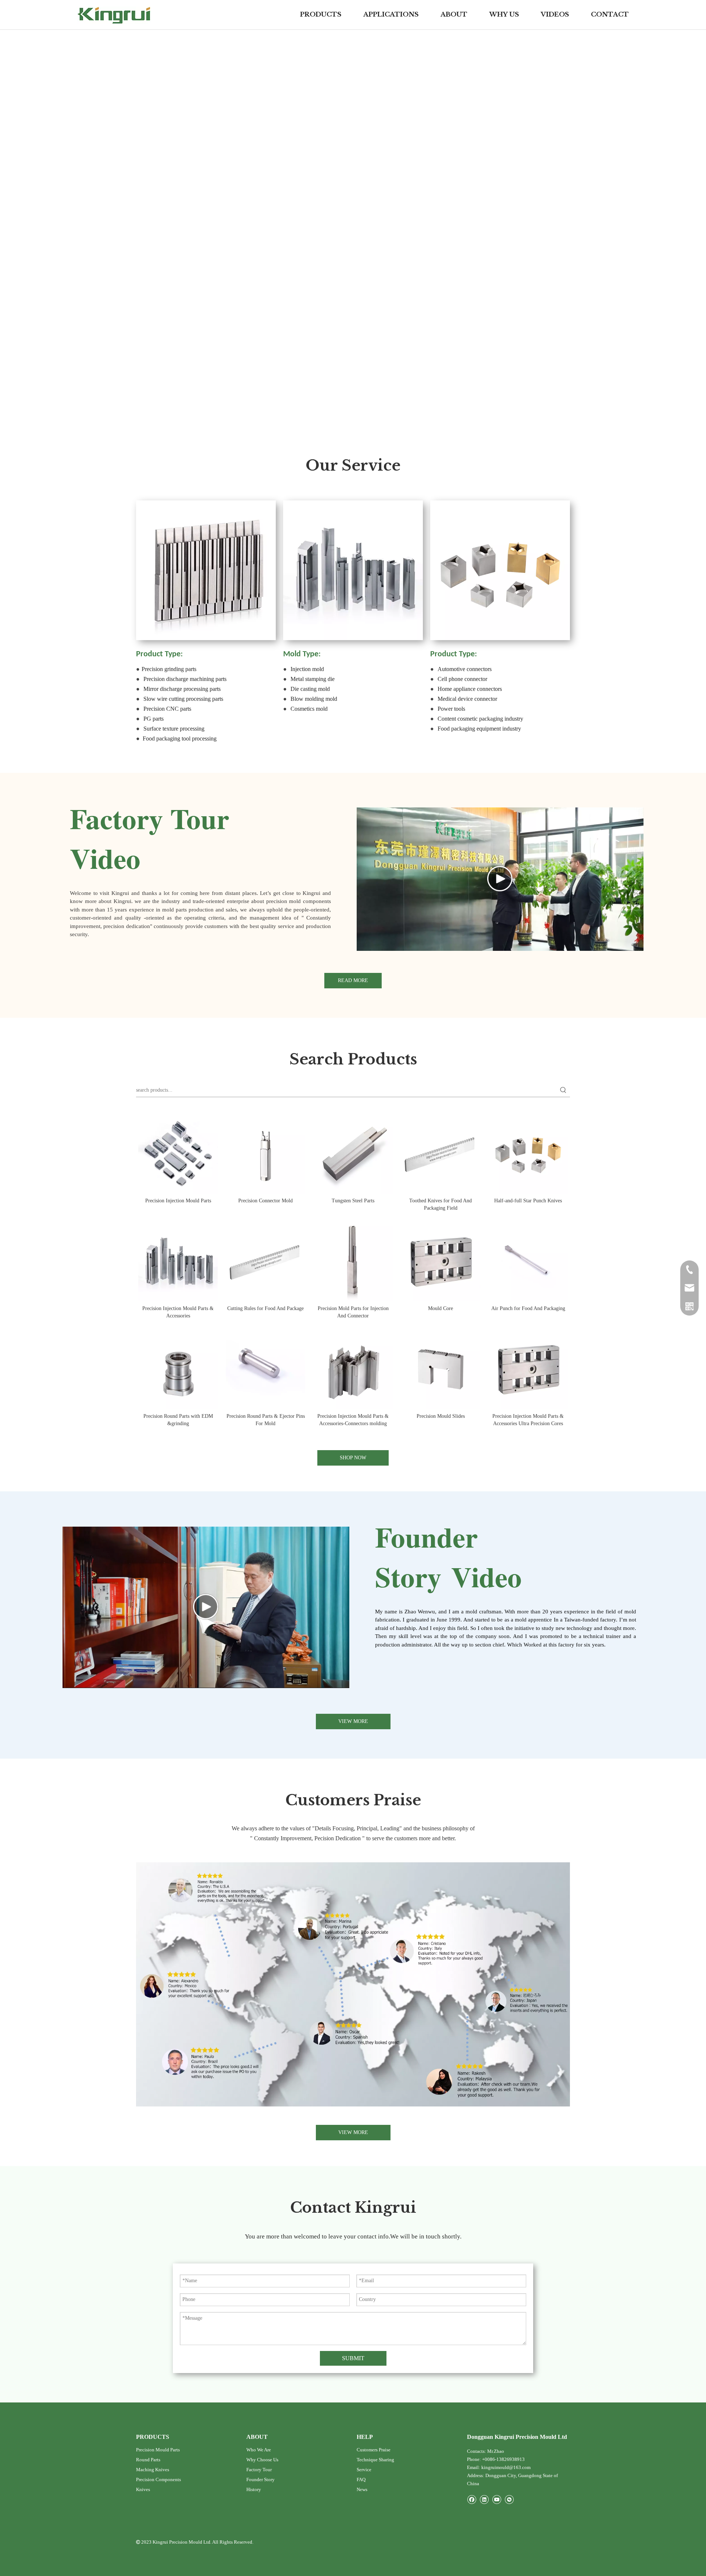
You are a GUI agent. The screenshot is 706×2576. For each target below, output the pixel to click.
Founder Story (261, 2479)
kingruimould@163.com (506, 2467)
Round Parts (148, 2460)
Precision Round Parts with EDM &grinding (178, 1420)
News (362, 2489)
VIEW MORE (353, 1721)
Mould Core (441, 1308)
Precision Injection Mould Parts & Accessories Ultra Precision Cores (528, 1420)
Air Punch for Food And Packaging (528, 1308)
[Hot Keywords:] (563, 1090)
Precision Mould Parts (158, 2450)
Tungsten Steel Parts (353, 1201)
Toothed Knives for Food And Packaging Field (441, 1204)
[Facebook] (472, 2499)
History (254, 2489)
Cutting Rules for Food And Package (265, 1308)
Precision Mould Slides (441, 1416)
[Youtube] (497, 2499)
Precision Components (158, 2479)
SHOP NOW (353, 1458)
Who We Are (259, 2450)
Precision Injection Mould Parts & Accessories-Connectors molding (353, 1420)
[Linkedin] (484, 2499)
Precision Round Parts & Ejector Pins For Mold (266, 1420)
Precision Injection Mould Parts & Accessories (178, 1312)
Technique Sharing (375, 2460)
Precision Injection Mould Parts (178, 1201)
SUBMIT (353, 2358)
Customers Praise (374, 2450)
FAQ (361, 2479)
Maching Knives (153, 2470)
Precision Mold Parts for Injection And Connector (353, 1312)
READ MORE (353, 980)
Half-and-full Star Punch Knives (528, 1201)
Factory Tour (259, 2470)
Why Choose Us (262, 2460)
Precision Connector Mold (265, 1201)
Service (364, 2470)
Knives (143, 2489)
